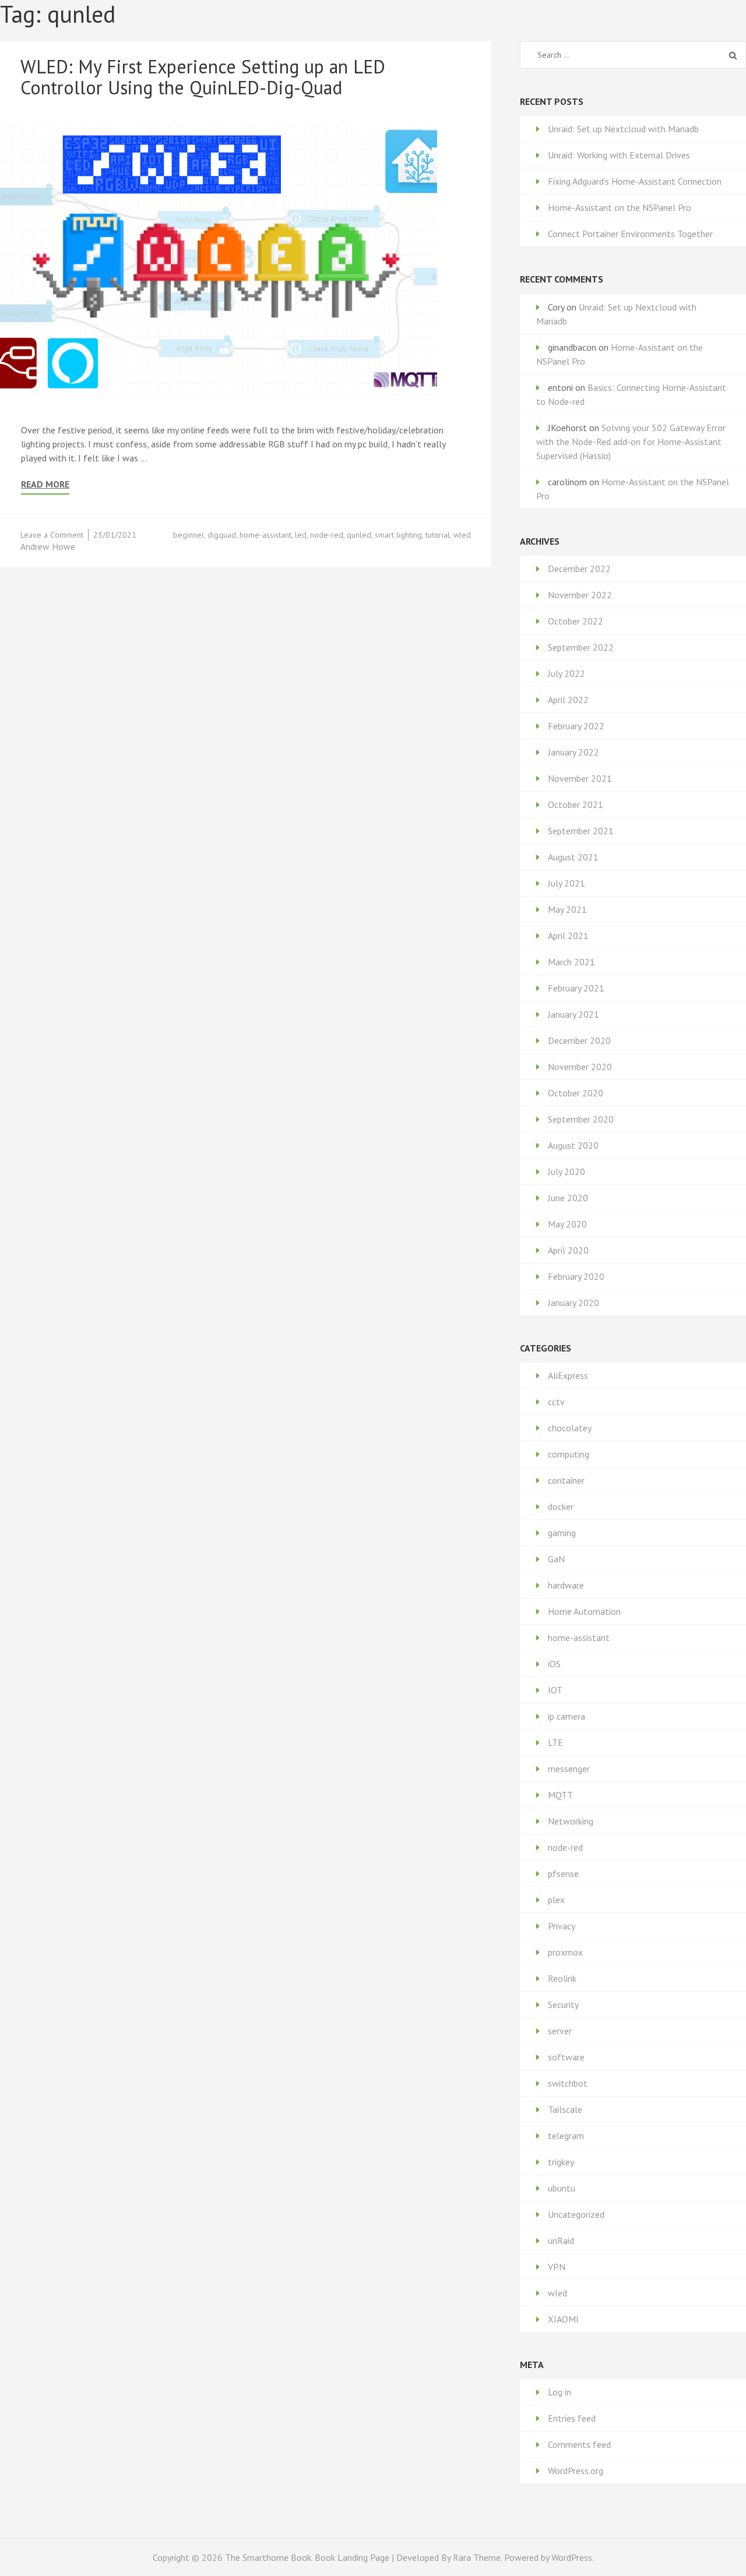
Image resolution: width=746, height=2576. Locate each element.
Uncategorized (576, 2214)
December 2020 (579, 1040)
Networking (571, 1821)
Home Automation (584, 1611)
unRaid (561, 2240)
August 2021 (573, 857)
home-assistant (265, 535)
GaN (556, 1559)
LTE (555, 1742)
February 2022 (576, 726)
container (566, 1480)
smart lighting (398, 535)
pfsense (563, 1873)
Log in (559, 2392)
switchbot (568, 2083)
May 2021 (567, 909)
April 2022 (568, 700)
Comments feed (579, 2444)
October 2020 (576, 1093)
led (301, 535)
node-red (327, 535)
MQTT (560, 1795)
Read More (45, 484)
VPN (557, 2267)
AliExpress (568, 1375)
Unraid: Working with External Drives (619, 155)
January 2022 (573, 752)
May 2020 (567, 1224)
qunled (359, 535)
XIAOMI (563, 2319)
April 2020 (568, 1250)
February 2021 (576, 988)
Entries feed (572, 2418)
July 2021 (566, 883)
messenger (569, 1769)
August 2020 (573, 1145)
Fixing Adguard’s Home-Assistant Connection (635, 181)
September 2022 (581, 647)
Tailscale (565, 2109)
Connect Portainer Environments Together (630, 234)
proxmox (565, 1952)
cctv (556, 1402)
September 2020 (581, 1119)
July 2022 (566, 673)
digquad (222, 535)
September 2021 (581, 831)
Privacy (562, 1926)
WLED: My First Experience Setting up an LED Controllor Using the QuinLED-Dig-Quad (203, 77)
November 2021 (580, 778)
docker (561, 1506)
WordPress (572, 2557)
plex (556, 1900)
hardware (566, 1585)
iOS (554, 1664)
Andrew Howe (48, 546)
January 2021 (573, 1014)
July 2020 (566, 1171)
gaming (562, 1533)
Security (563, 2005)
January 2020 (573, 1303)
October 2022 (576, 621)
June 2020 (568, 1198)
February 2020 (576, 1276)
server (560, 2031)
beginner (189, 535)
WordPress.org (576, 2471)
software (566, 2057)
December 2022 (579, 569)
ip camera (566, 1716)
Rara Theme (477, 2557)
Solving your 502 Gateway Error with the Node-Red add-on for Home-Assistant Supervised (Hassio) (631, 442)
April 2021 (568, 936)
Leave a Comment (52, 535)
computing (569, 1454)
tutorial (438, 535)
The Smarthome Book (268, 2557)
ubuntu (562, 2188)
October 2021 (576, 804)
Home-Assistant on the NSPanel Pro (620, 207)
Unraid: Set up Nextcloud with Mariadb (623, 129)
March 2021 (571, 962)
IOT (555, 1690)
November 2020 (580, 1067)
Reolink (562, 1978)
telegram (566, 2136)
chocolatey (570, 1428)
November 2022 (580, 595)
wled (462, 535)
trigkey (561, 2162)
